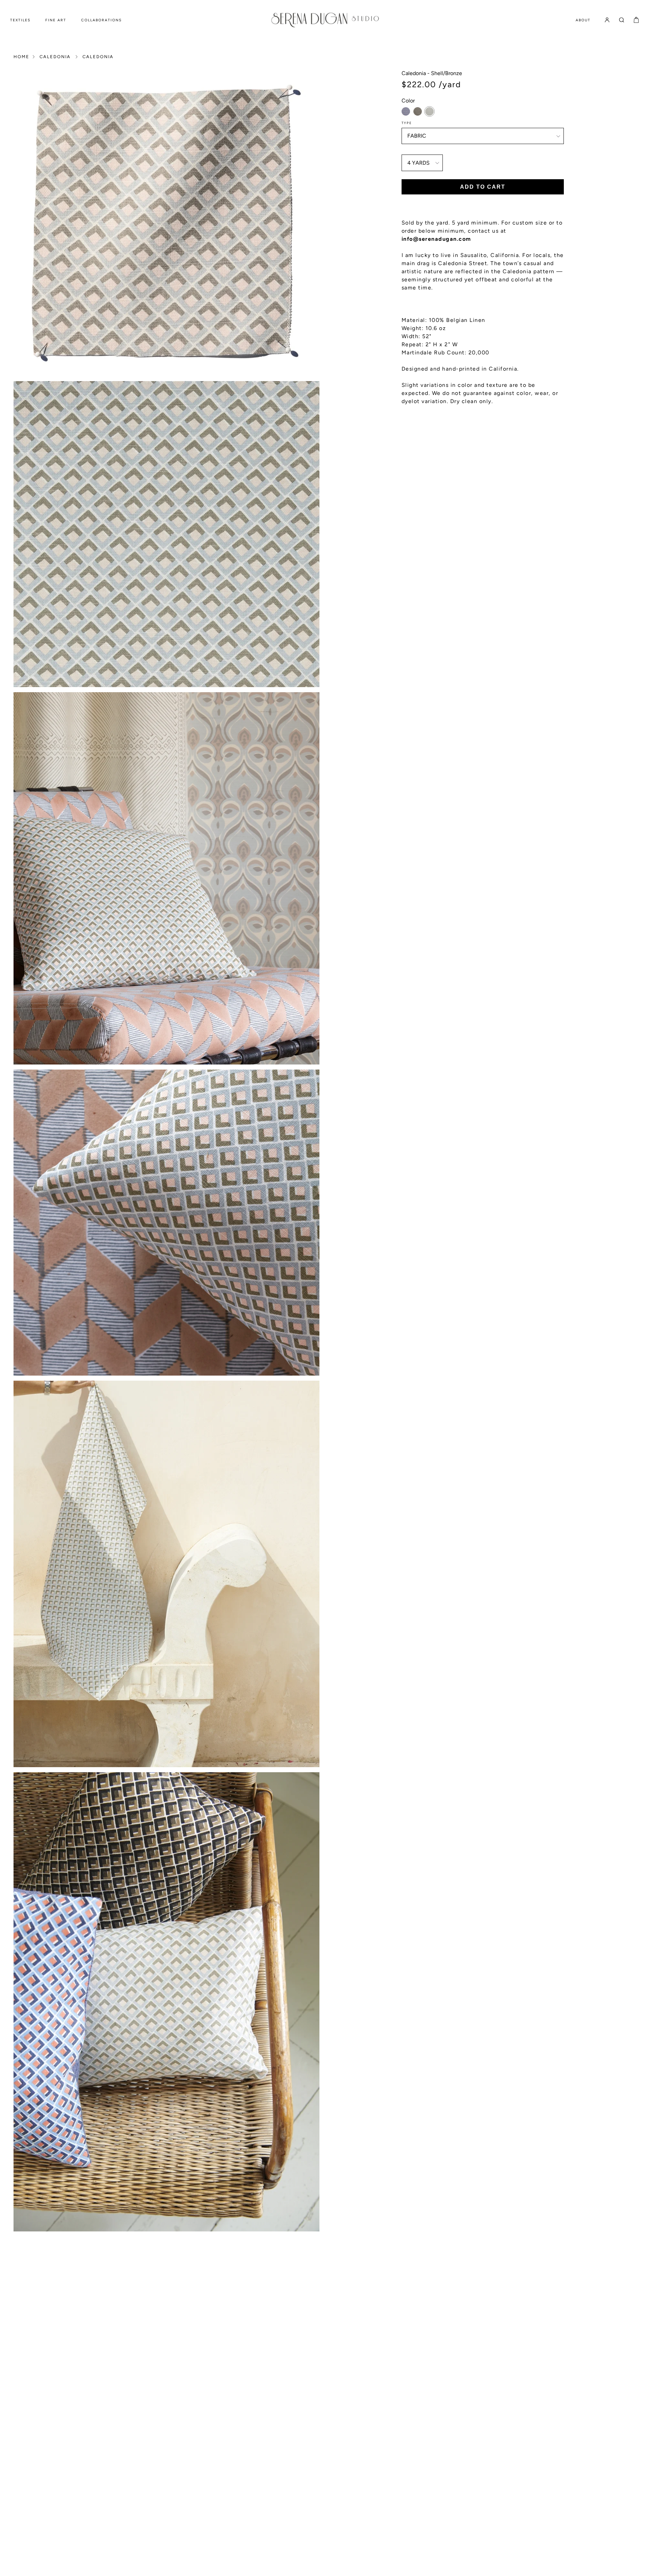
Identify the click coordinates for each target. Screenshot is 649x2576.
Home (21, 57)
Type (407, 123)
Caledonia (55, 57)
